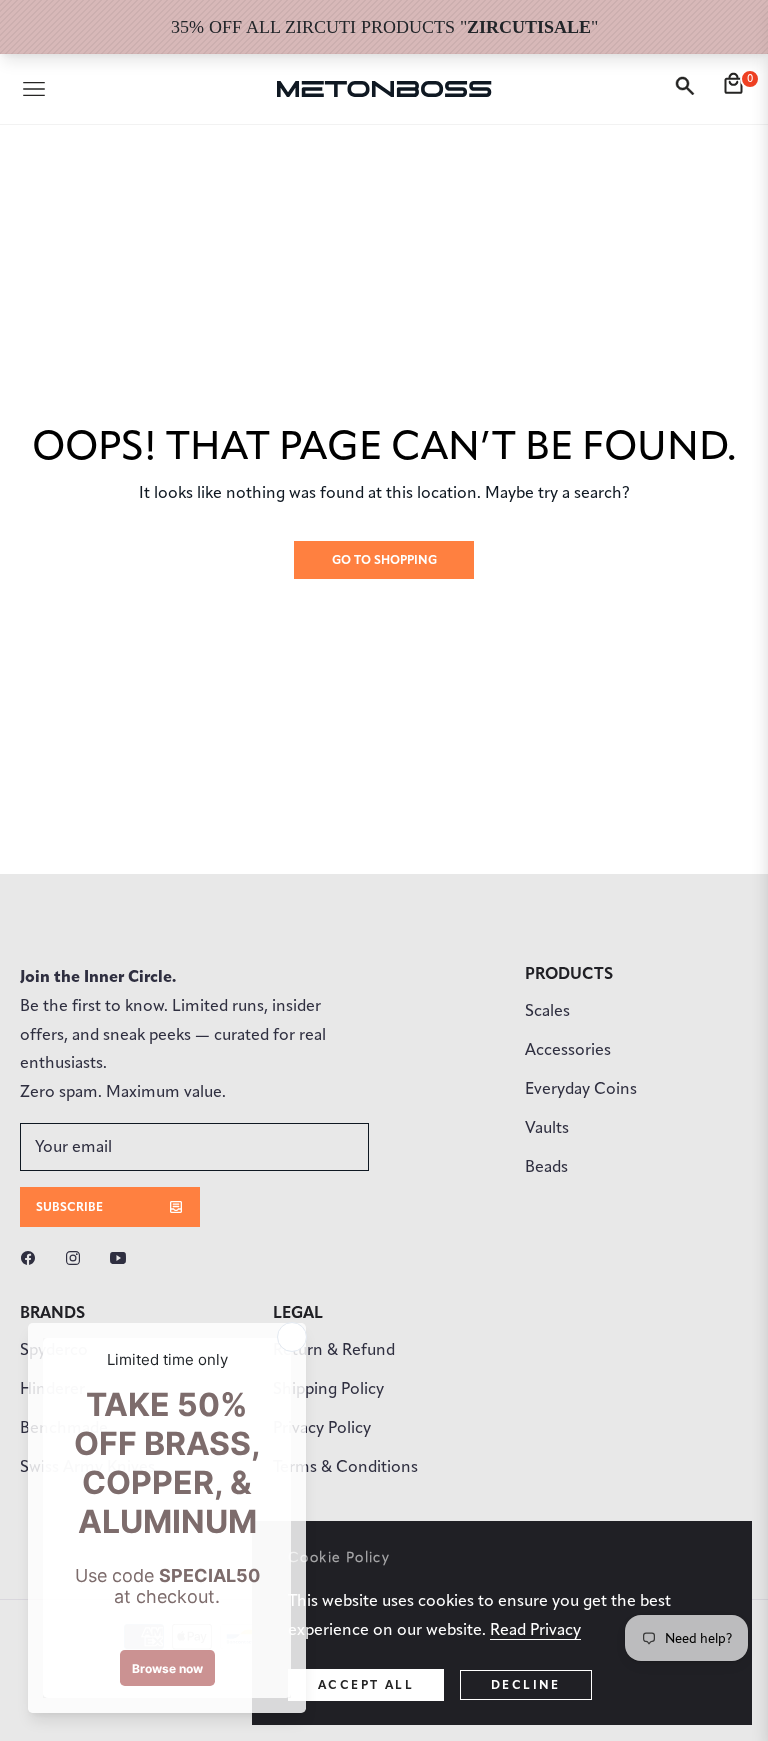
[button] (688, 89)
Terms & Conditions (345, 1466)
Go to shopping (384, 559)
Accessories (568, 1049)
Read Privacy (535, 1629)
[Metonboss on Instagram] (78, 1257)
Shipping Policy (328, 1388)
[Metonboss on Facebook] (33, 1257)
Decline (526, 1684)
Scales (547, 1010)
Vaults (547, 1127)
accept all (366, 1684)
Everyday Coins (581, 1088)
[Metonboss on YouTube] (123, 1257)
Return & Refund (334, 1349)
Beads (546, 1166)
